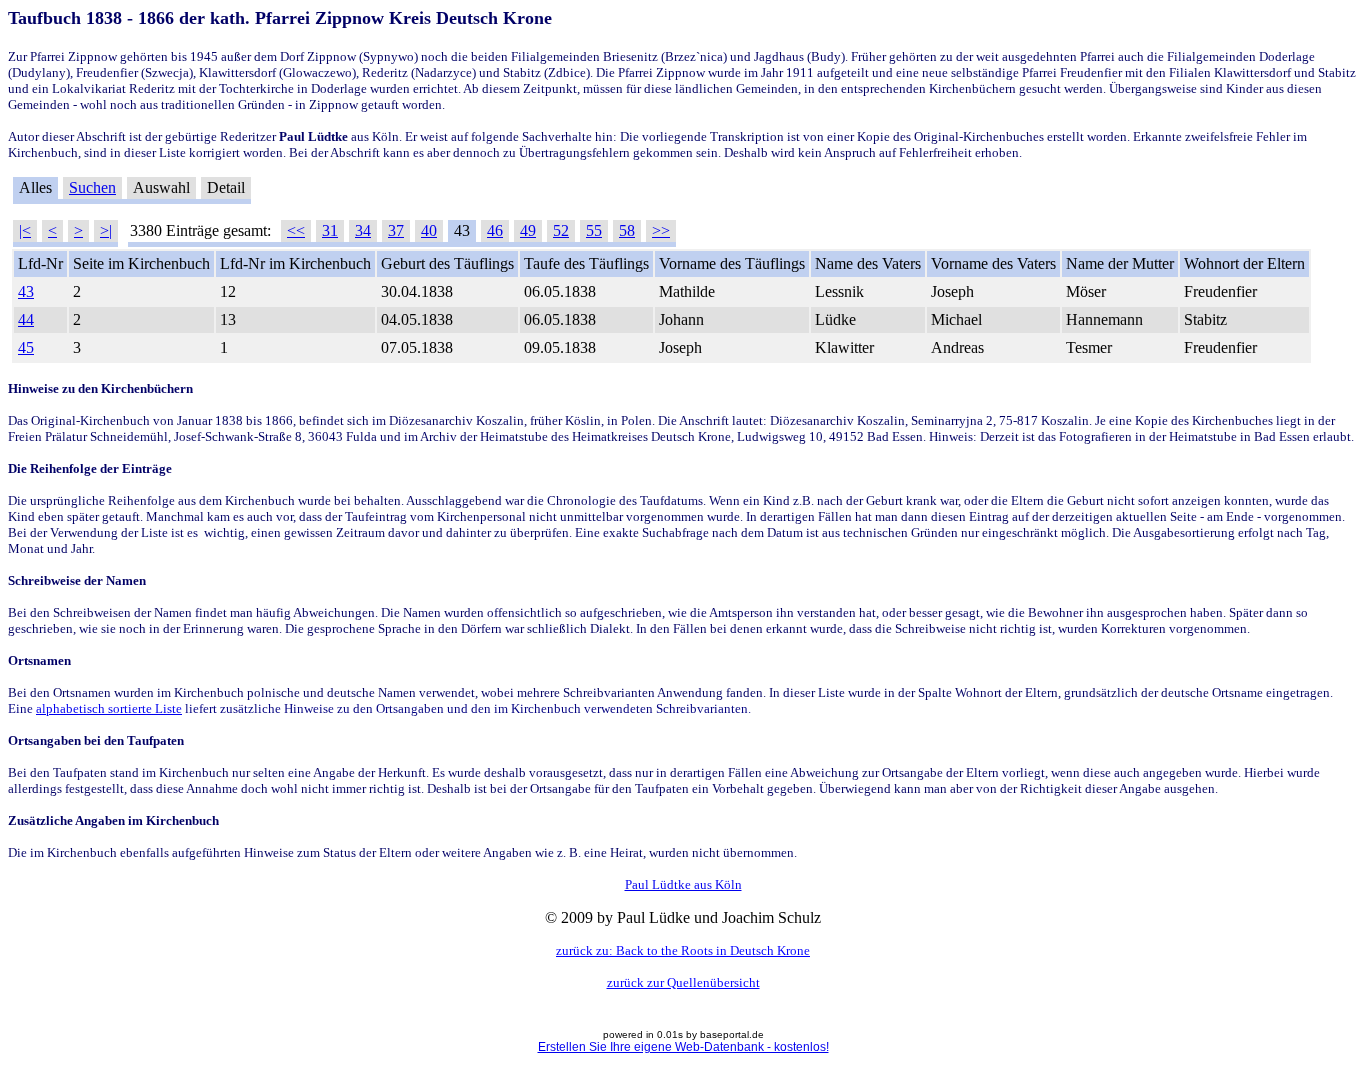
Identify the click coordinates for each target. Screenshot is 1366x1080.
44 (26, 319)
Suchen (92, 187)
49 (528, 230)
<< (296, 230)
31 (330, 230)
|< (25, 230)
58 (627, 230)
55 (594, 230)
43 (26, 291)
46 (495, 230)
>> (661, 230)
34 (363, 230)
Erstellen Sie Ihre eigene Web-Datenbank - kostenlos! (683, 1047)
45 (26, 347)
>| (106, 230)
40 (429, 230)
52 (561, 230)
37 (396, 230)
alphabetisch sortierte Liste (109, 708)
